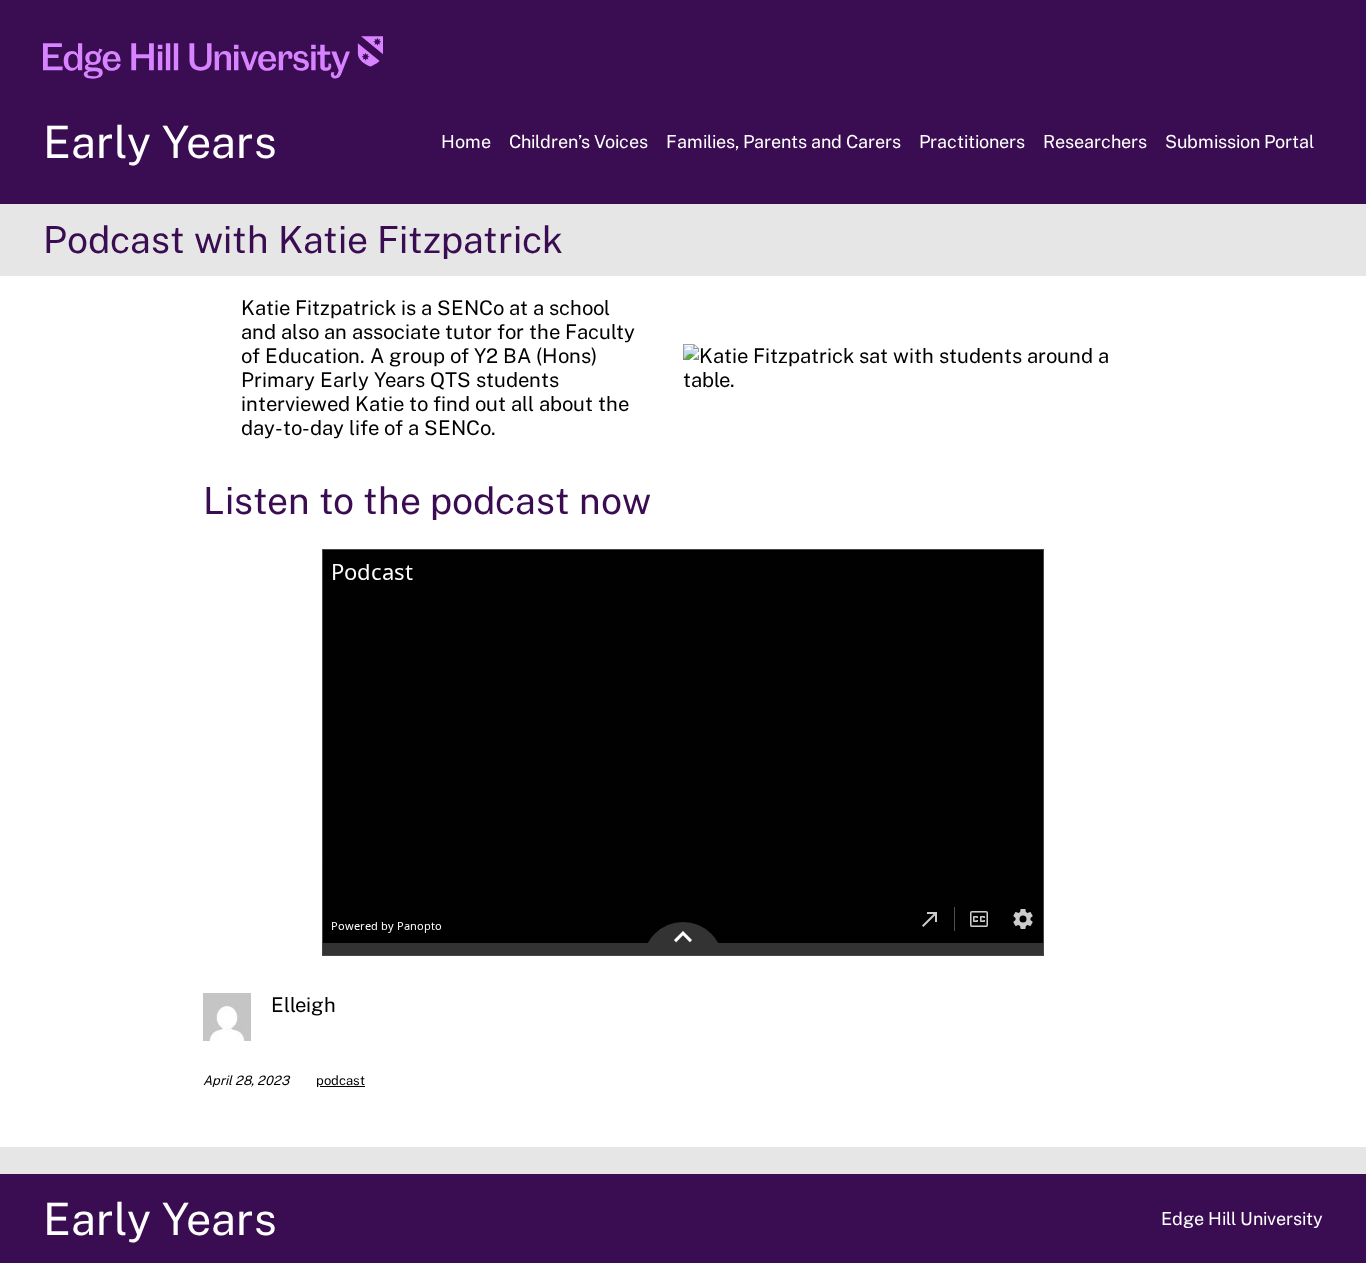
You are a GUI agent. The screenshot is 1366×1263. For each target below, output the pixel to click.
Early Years (160, 141)
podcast (340, 1080)
